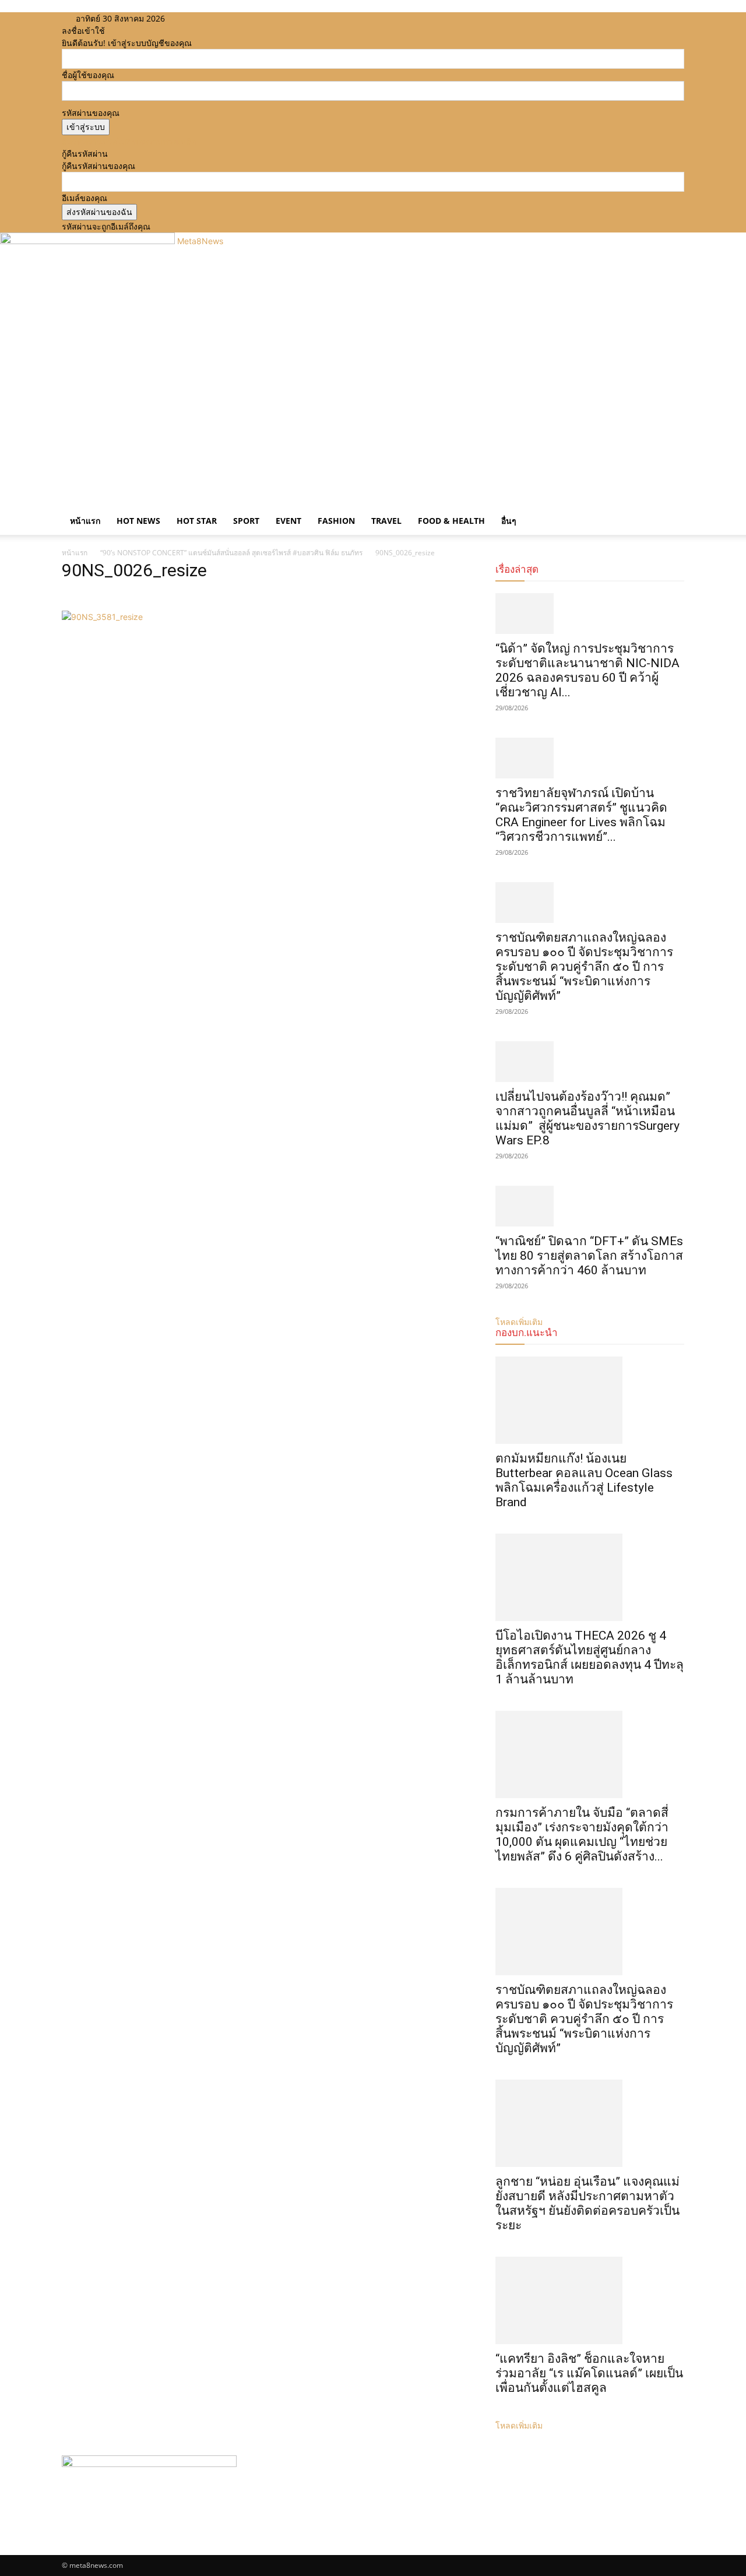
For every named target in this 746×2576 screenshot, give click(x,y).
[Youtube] (222, 18)
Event (288, 521)
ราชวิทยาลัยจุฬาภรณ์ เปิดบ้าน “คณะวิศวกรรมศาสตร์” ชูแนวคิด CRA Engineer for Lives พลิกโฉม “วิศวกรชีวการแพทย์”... (581, 815)
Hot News (138, 521)
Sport (246, 521)
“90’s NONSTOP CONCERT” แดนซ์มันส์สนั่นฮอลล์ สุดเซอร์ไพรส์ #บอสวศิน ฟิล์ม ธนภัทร (231, 553)
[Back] (243, 18)
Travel (386, 521)
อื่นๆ (509, 521)
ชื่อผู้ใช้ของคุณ (88, 75)
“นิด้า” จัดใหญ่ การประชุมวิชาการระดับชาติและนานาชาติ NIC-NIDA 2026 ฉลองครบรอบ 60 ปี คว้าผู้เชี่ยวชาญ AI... (587, 670)
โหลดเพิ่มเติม (519, 2425)
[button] (670, 510)
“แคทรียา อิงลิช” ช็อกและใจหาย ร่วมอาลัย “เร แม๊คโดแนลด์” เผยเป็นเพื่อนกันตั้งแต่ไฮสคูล (589, 2373)
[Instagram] (206, 18)
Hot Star (197, 521)
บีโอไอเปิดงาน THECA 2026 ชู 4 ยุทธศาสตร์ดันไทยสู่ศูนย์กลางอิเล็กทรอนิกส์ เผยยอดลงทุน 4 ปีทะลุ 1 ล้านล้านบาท (590, 1657)
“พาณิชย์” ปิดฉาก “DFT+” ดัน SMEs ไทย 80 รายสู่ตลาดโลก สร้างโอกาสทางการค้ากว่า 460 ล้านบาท (589, 1256)
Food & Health (451, 521)
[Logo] (63, 501)
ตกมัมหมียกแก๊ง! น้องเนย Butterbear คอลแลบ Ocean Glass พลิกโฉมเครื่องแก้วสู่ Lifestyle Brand (584, 1480)
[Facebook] (197, 18)
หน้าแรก (85, 521)
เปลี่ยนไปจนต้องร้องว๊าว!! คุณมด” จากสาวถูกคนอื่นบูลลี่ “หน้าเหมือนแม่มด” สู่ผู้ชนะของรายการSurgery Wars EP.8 (587, 1118)
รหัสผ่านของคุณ (91, 113)
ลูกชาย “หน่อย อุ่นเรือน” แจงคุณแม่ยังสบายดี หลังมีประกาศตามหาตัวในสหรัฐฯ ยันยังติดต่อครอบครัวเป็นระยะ (587, 2203)
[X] (215, 18)
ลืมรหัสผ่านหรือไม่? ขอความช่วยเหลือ (129, 141)
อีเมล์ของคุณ (85, 198)
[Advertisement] (373, 407)
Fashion (336, 521)
